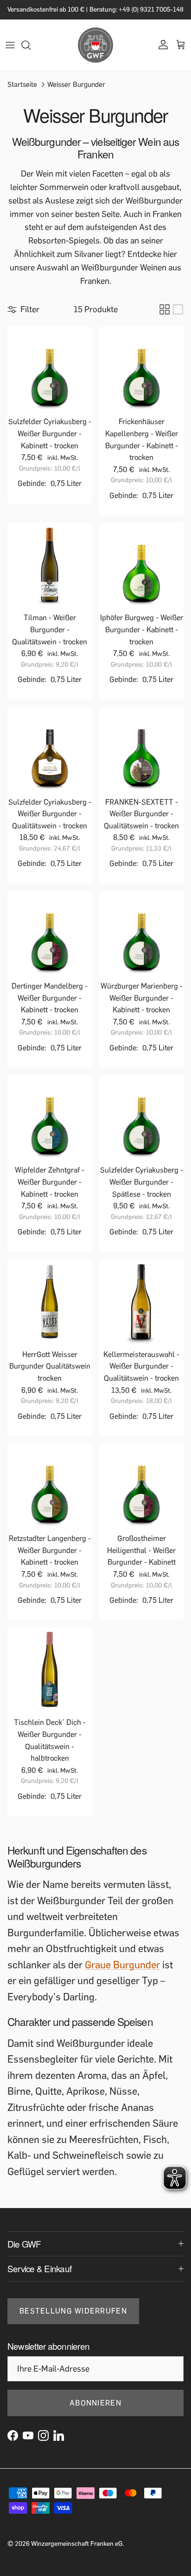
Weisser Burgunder (76, 92)
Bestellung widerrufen (73, 2319)
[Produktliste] (178, 317)
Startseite (22, 92)
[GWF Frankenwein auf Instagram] (43, 2443)
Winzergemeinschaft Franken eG (77, 2552)
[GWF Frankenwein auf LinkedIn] (59, 2443)
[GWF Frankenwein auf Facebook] (13, 2443)
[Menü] (10, 53)
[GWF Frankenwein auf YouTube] (28, 2443)
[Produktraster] (165, 317)
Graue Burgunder (122, 1973)
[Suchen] (31, 53)
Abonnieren (95, 2410)
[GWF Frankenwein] (95, 53)
